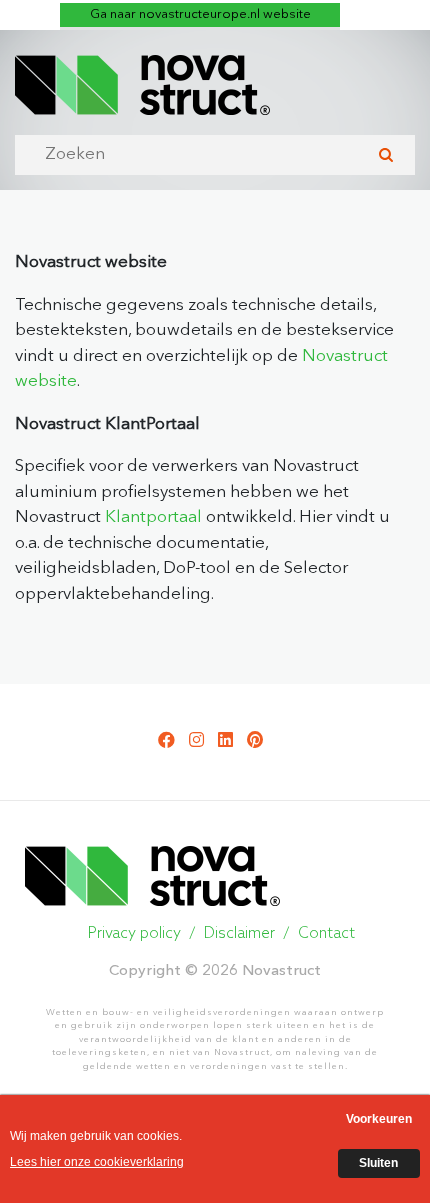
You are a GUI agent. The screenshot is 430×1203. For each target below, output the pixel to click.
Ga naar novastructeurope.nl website (200, 14)
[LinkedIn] (225, 741)
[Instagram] (196, 741)
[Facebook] (166, 741)
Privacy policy (134, 934)
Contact (326, 934)
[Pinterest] (255, 741)
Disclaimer (239, 934)
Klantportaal (153, 517)
